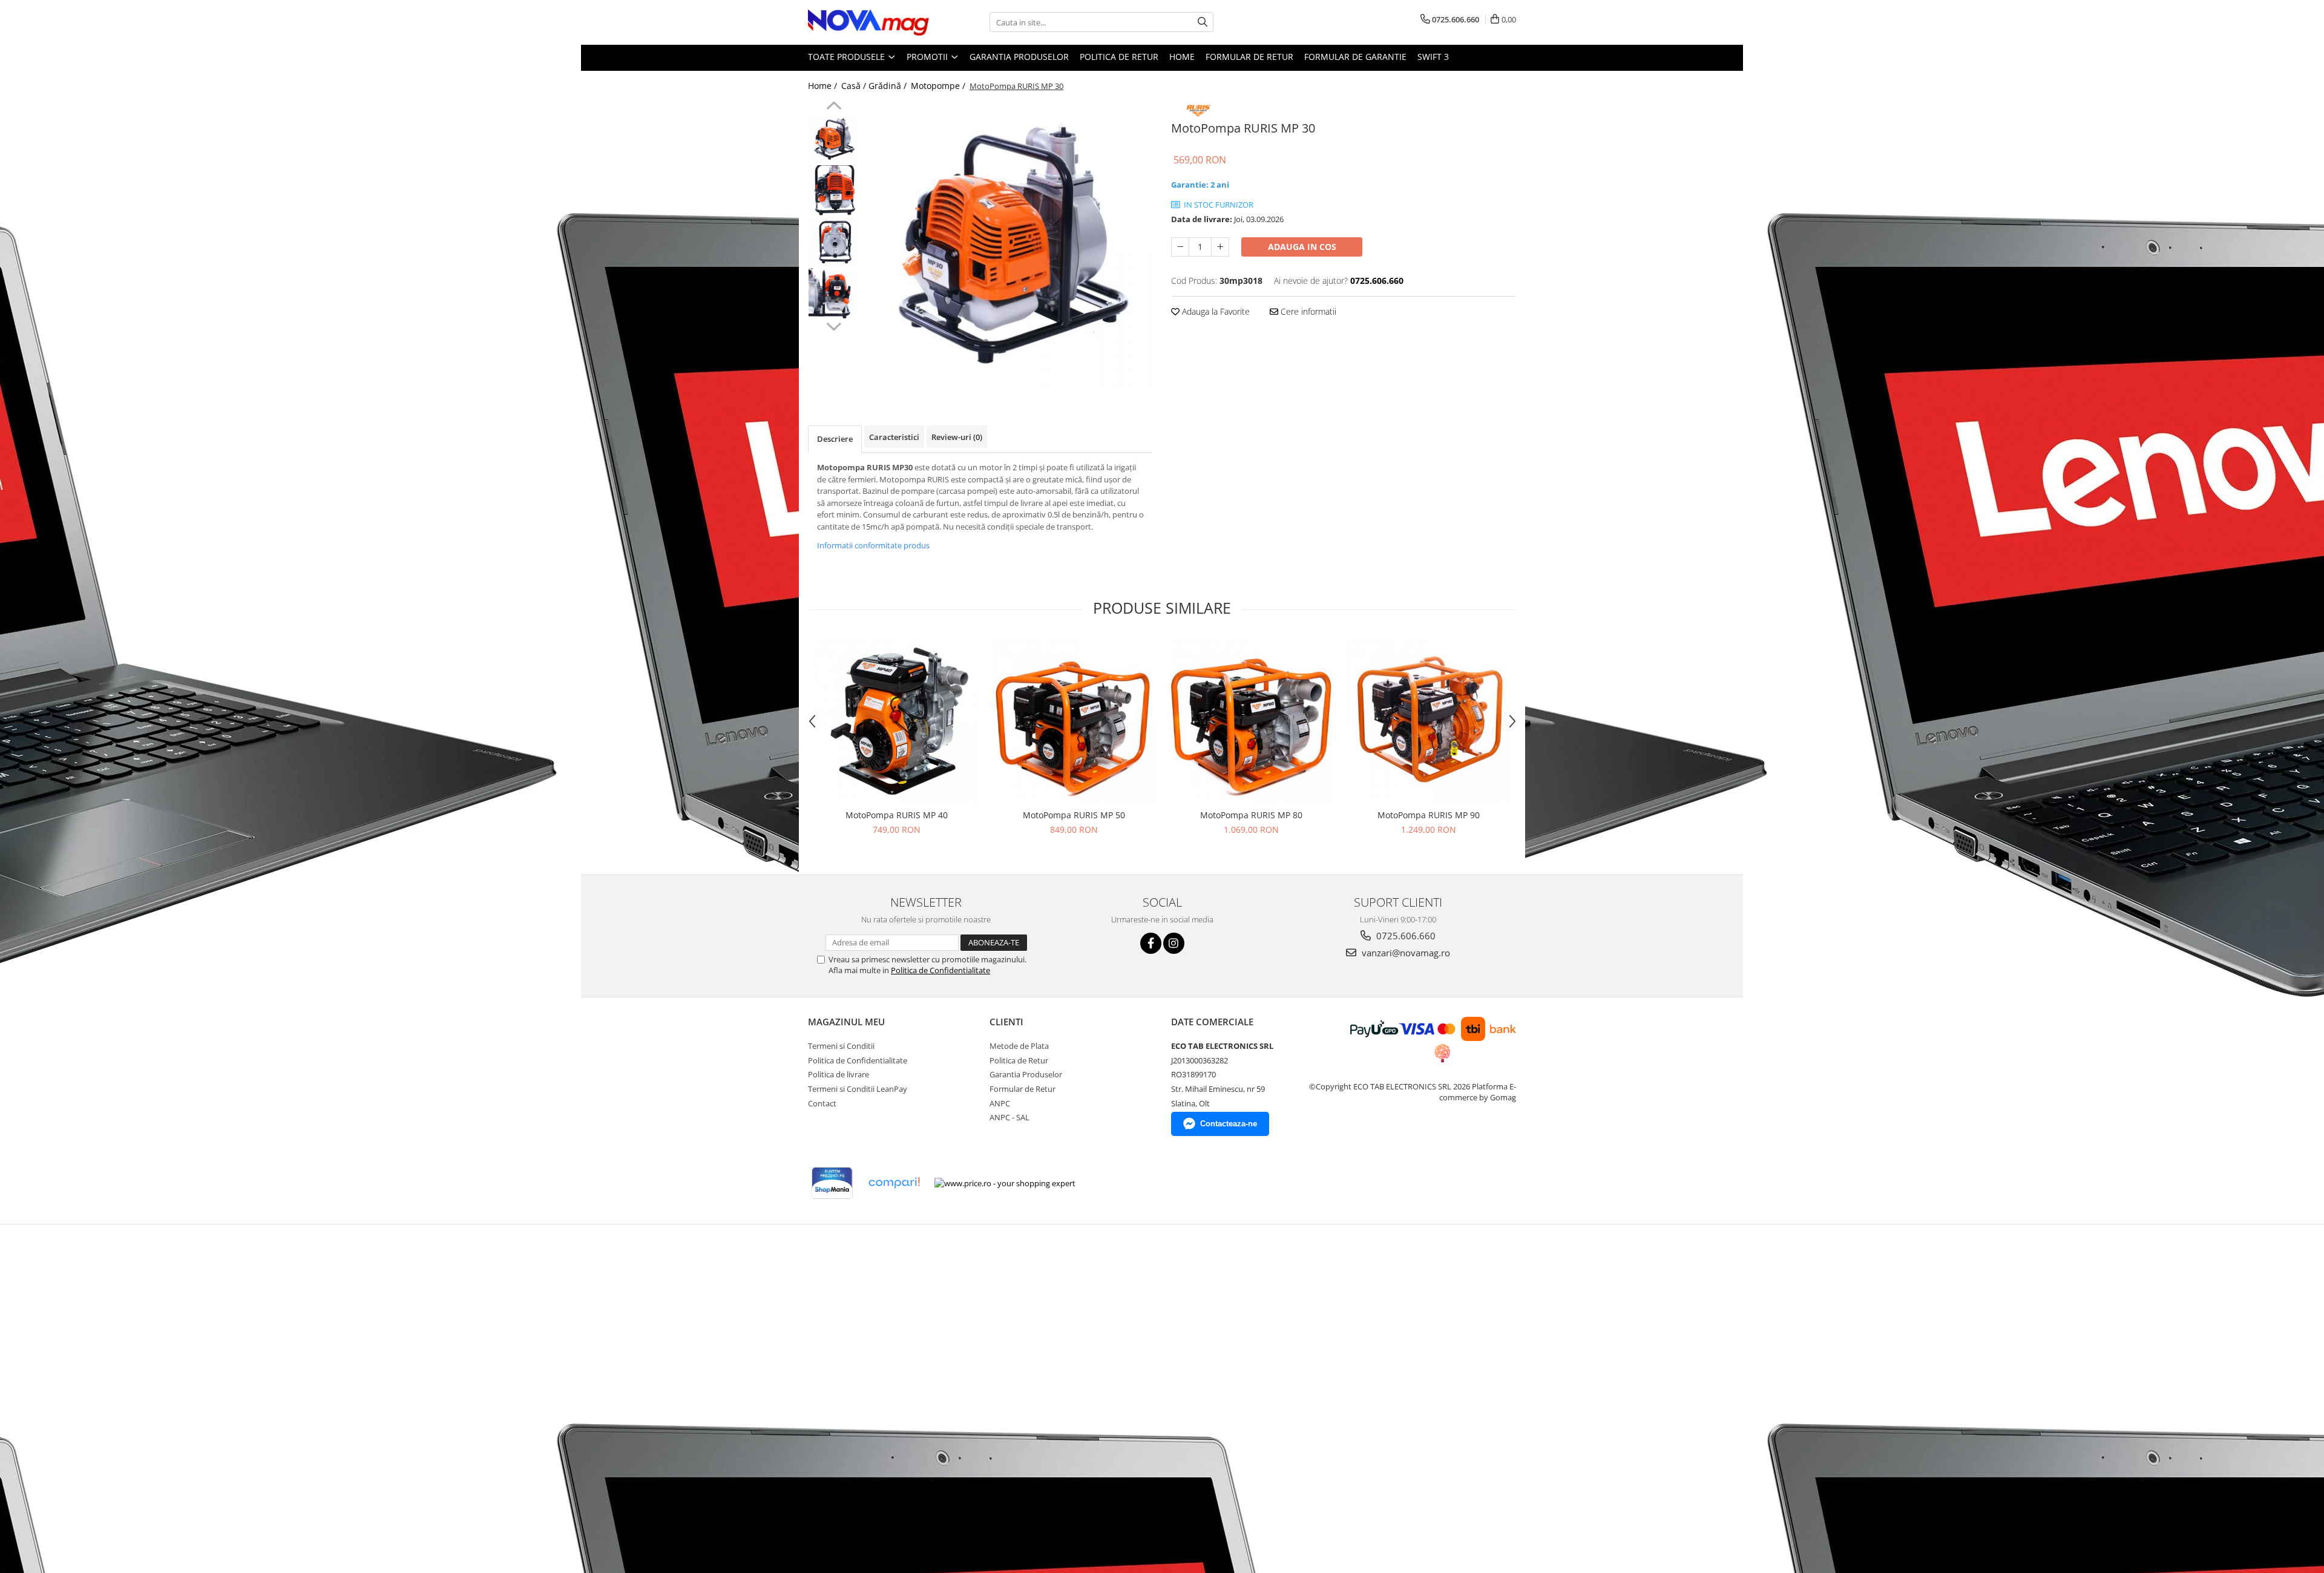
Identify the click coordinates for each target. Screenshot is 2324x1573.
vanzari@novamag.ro (1405, 953)
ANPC (1000, 1103)
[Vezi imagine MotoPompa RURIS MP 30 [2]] (834, 242)
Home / (824, 86)
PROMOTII (928, 57)
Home (1182, 57)
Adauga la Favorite (1215, 311)
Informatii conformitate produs (873, 545)
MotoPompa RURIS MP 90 (1429, 815)
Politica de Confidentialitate (940, 970)
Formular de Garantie (1355, 57)
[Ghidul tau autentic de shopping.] (894, 1183)
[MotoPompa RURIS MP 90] (1429, 720)
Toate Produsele (848, 57)
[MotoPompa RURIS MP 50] (1074, 720)
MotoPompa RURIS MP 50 (1074, 815)
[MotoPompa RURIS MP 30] (1009, 245)
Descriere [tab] (835, 439)
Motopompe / (939, 86)
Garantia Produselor (1019, 57)
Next (834, 325)
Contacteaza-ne (1229, 1124)
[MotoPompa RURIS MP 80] (1251, 720)
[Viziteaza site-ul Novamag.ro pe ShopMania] (832, 1183)
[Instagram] (1174, 943)
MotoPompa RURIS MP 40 (897, 815)
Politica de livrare (839, 1074)
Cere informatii (1307, 311)
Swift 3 (1433, 57)
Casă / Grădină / (875, 86)
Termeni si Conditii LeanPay (858, 1089)
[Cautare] (1203, 22)
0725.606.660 (1405, 936)
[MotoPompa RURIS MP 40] (897, 720)
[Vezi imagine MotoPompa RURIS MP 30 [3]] (834, 293)
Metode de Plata (1019, 1046)
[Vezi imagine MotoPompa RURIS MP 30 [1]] (834, 190)
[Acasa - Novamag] (868, 22)
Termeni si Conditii (841, 1046)
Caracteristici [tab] (894, 437)
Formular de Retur (1249, 57)
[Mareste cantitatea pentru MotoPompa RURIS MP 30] (1220, 247)
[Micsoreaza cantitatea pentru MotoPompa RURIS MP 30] (1180, 247)
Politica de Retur (1119, 57)
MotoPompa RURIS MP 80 (1251, 815)
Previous (834, 107)
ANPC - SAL (1009, 1117)
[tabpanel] (1009, 245)
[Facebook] (1151, 943)
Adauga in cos (1302, 247)
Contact (822, 1103)
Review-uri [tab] (957, 437)
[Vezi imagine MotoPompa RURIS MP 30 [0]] (834, 139)
